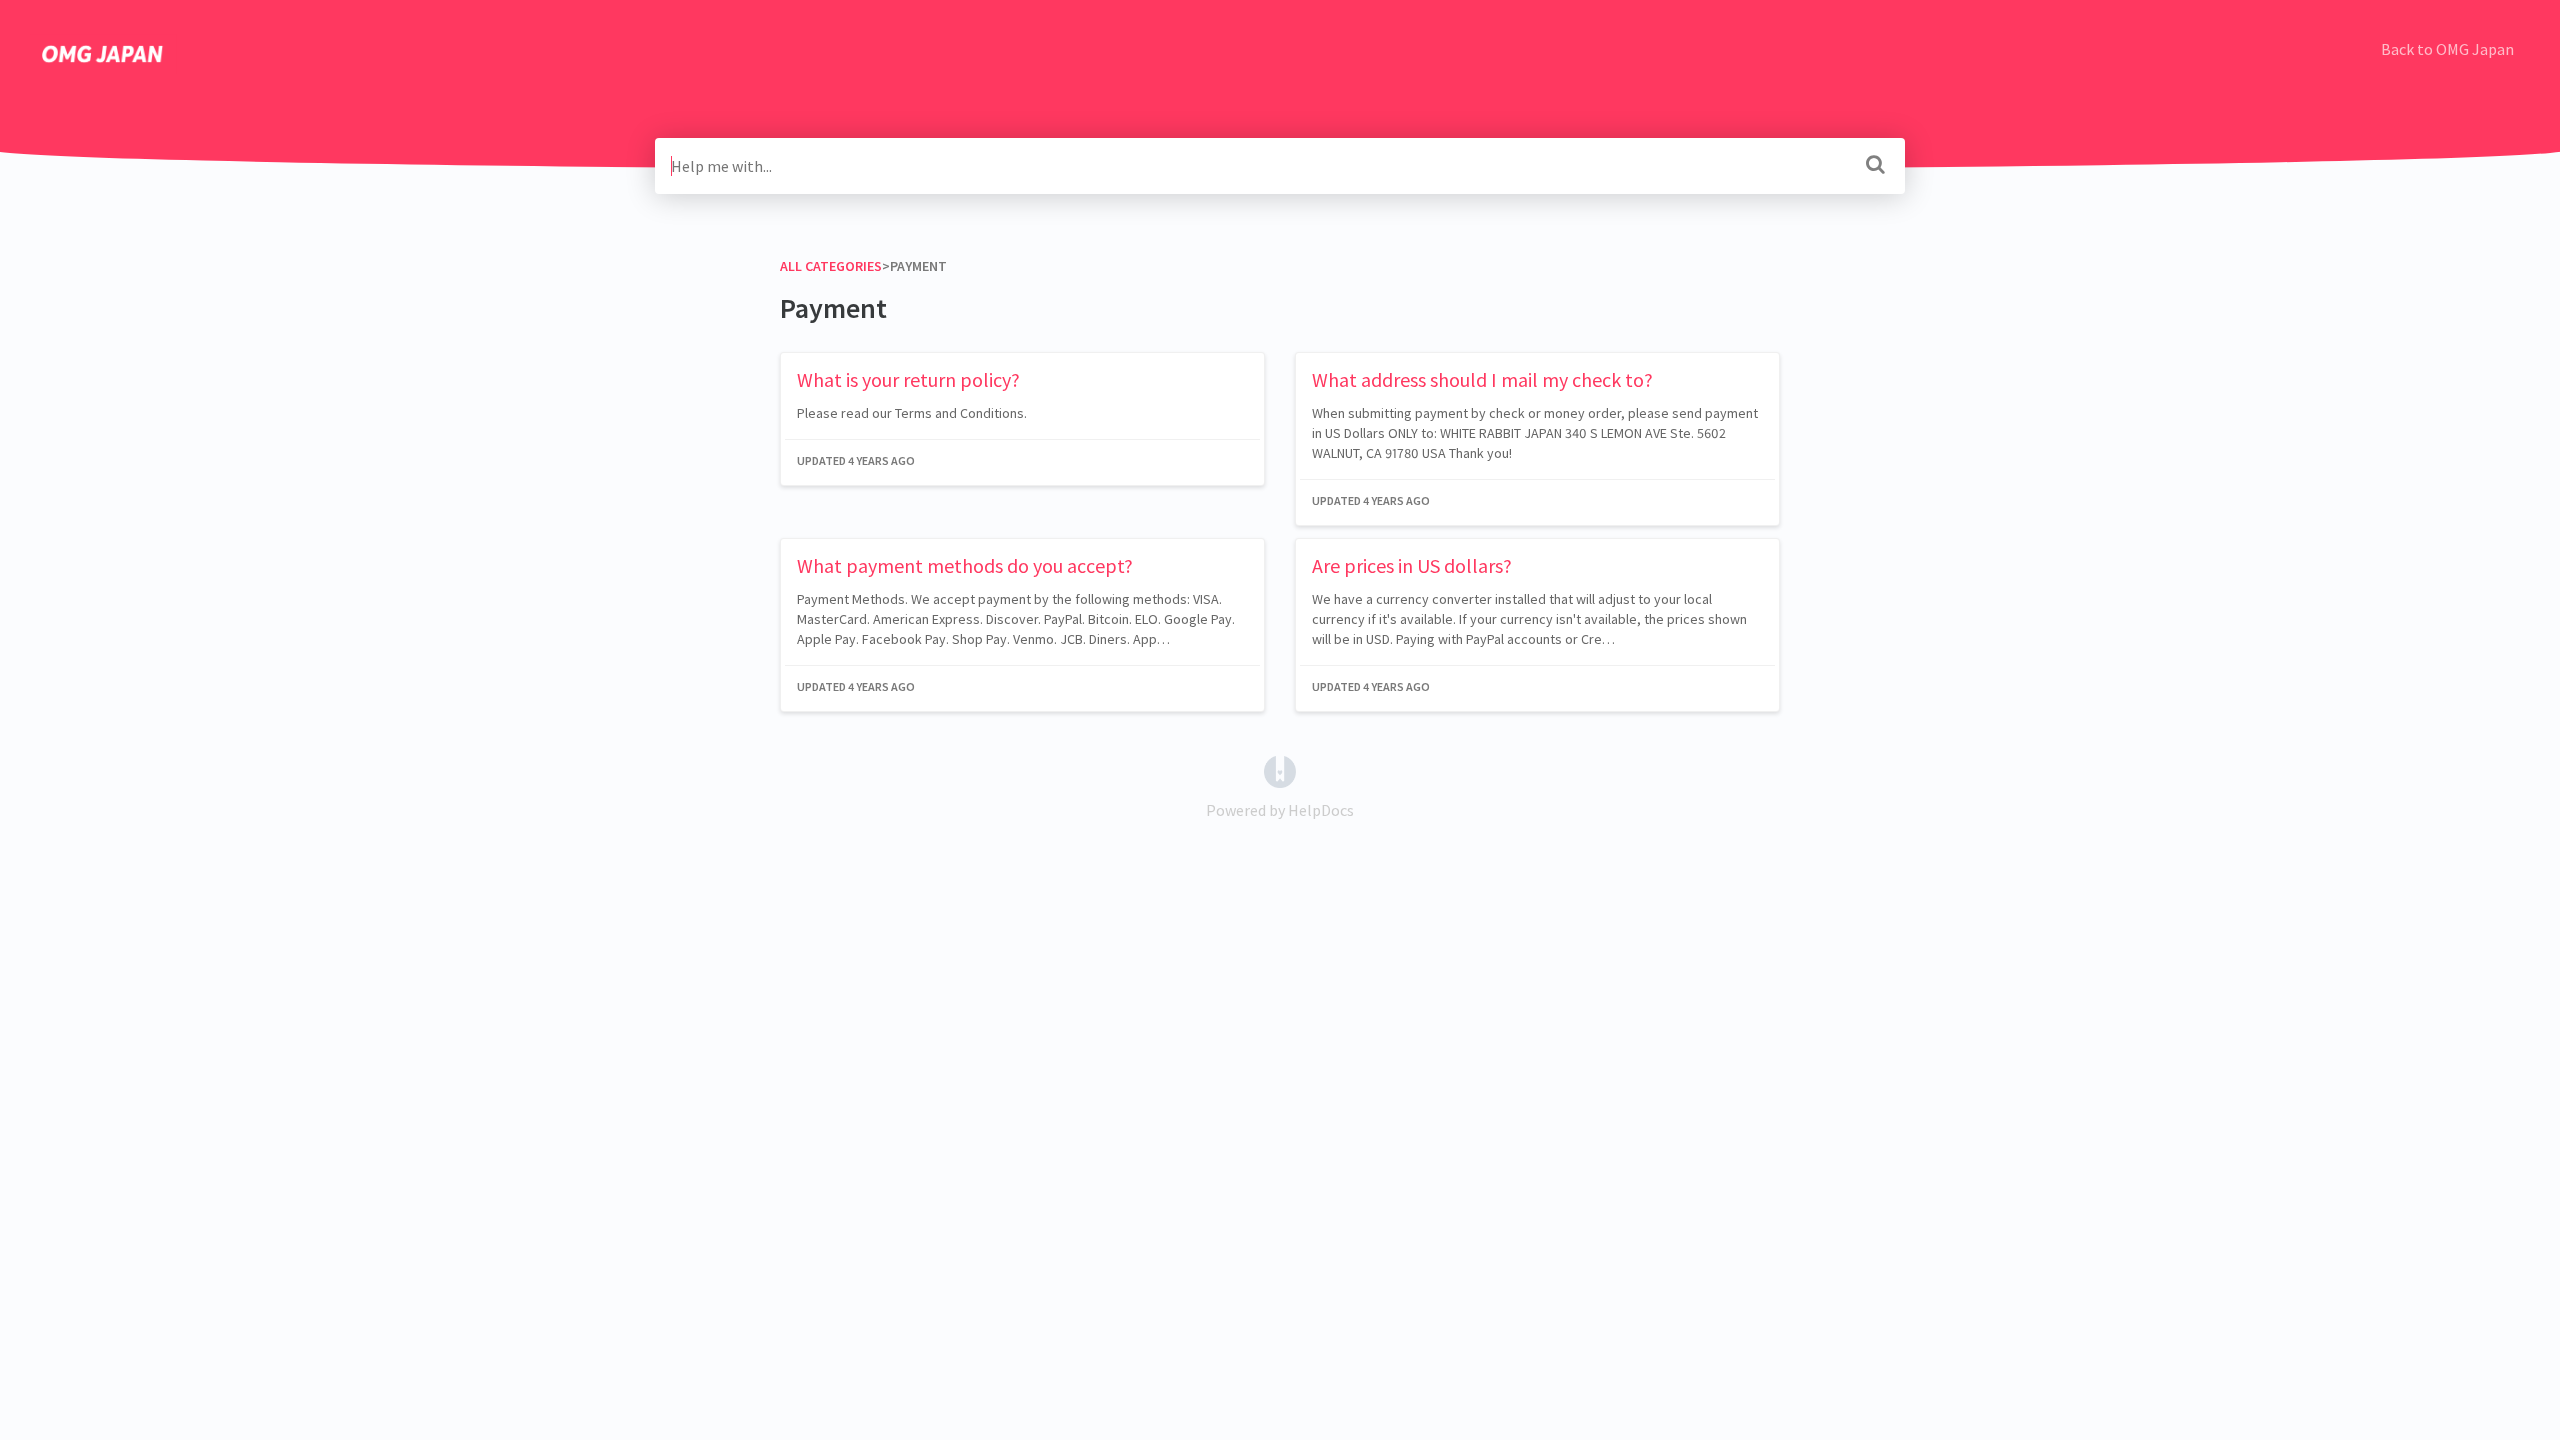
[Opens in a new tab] (1280, 770)
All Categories (831, 266)
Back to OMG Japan (2447, 49)
